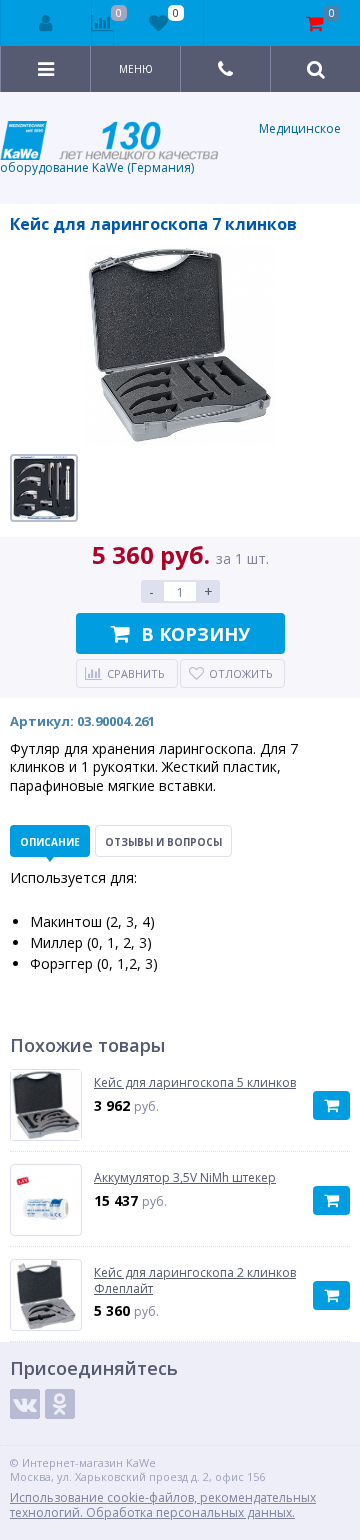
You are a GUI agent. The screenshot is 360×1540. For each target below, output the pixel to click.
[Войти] (46, 23)
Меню (136, 69)
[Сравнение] (102, 23)
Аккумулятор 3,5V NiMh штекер (185, 1178)
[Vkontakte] (25, 1404)
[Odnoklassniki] (60, 1404)
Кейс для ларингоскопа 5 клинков (195, 1083)
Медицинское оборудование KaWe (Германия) (170, 148)
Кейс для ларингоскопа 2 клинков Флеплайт (195, 1280)
